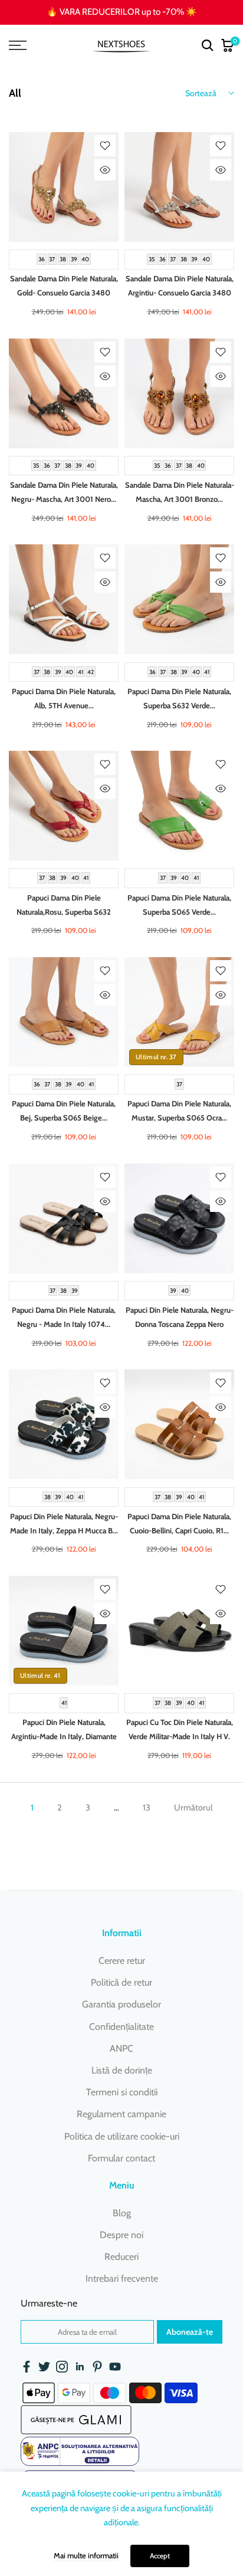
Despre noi (121, 2235)
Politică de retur (121, 1982)
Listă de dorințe (122, 2070)
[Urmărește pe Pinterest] (97, 2367)
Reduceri (121, 2257)
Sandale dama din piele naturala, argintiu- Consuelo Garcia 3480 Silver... (180, 293)
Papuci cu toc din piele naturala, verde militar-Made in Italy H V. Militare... (180, 1736)
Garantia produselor (121, 2004)
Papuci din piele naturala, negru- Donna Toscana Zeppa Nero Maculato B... (180, 1324)
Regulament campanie (121, 2114)
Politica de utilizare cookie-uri (122, 2136)
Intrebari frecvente (122, 2278)
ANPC (121, 2048)
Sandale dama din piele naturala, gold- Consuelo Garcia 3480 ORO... (64, 293)
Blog (122, 2213)
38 (63, 259)
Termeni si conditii (122, 2092)
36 (42, 259)
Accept (160, 2556)
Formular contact (121, 2158)
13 (147, 1808)
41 (81, 671)
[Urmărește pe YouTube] (115, 2367)
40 (85, 259)
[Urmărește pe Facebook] (27, 2367)
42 (91, 671)
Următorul (193, 1808)
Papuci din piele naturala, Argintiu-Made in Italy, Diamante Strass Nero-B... (64, 1736)
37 (52, 259)
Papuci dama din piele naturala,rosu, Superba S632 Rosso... (64, 912)
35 (152, 259)
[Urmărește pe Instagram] (62, 2367)
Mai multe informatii (86, 2555)
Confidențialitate (121, 2027)
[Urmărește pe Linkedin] (80, 2367)
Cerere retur (122, 1961)
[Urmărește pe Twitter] (44, 2367)
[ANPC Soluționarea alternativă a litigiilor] (80, 2451)
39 (74, 259)
